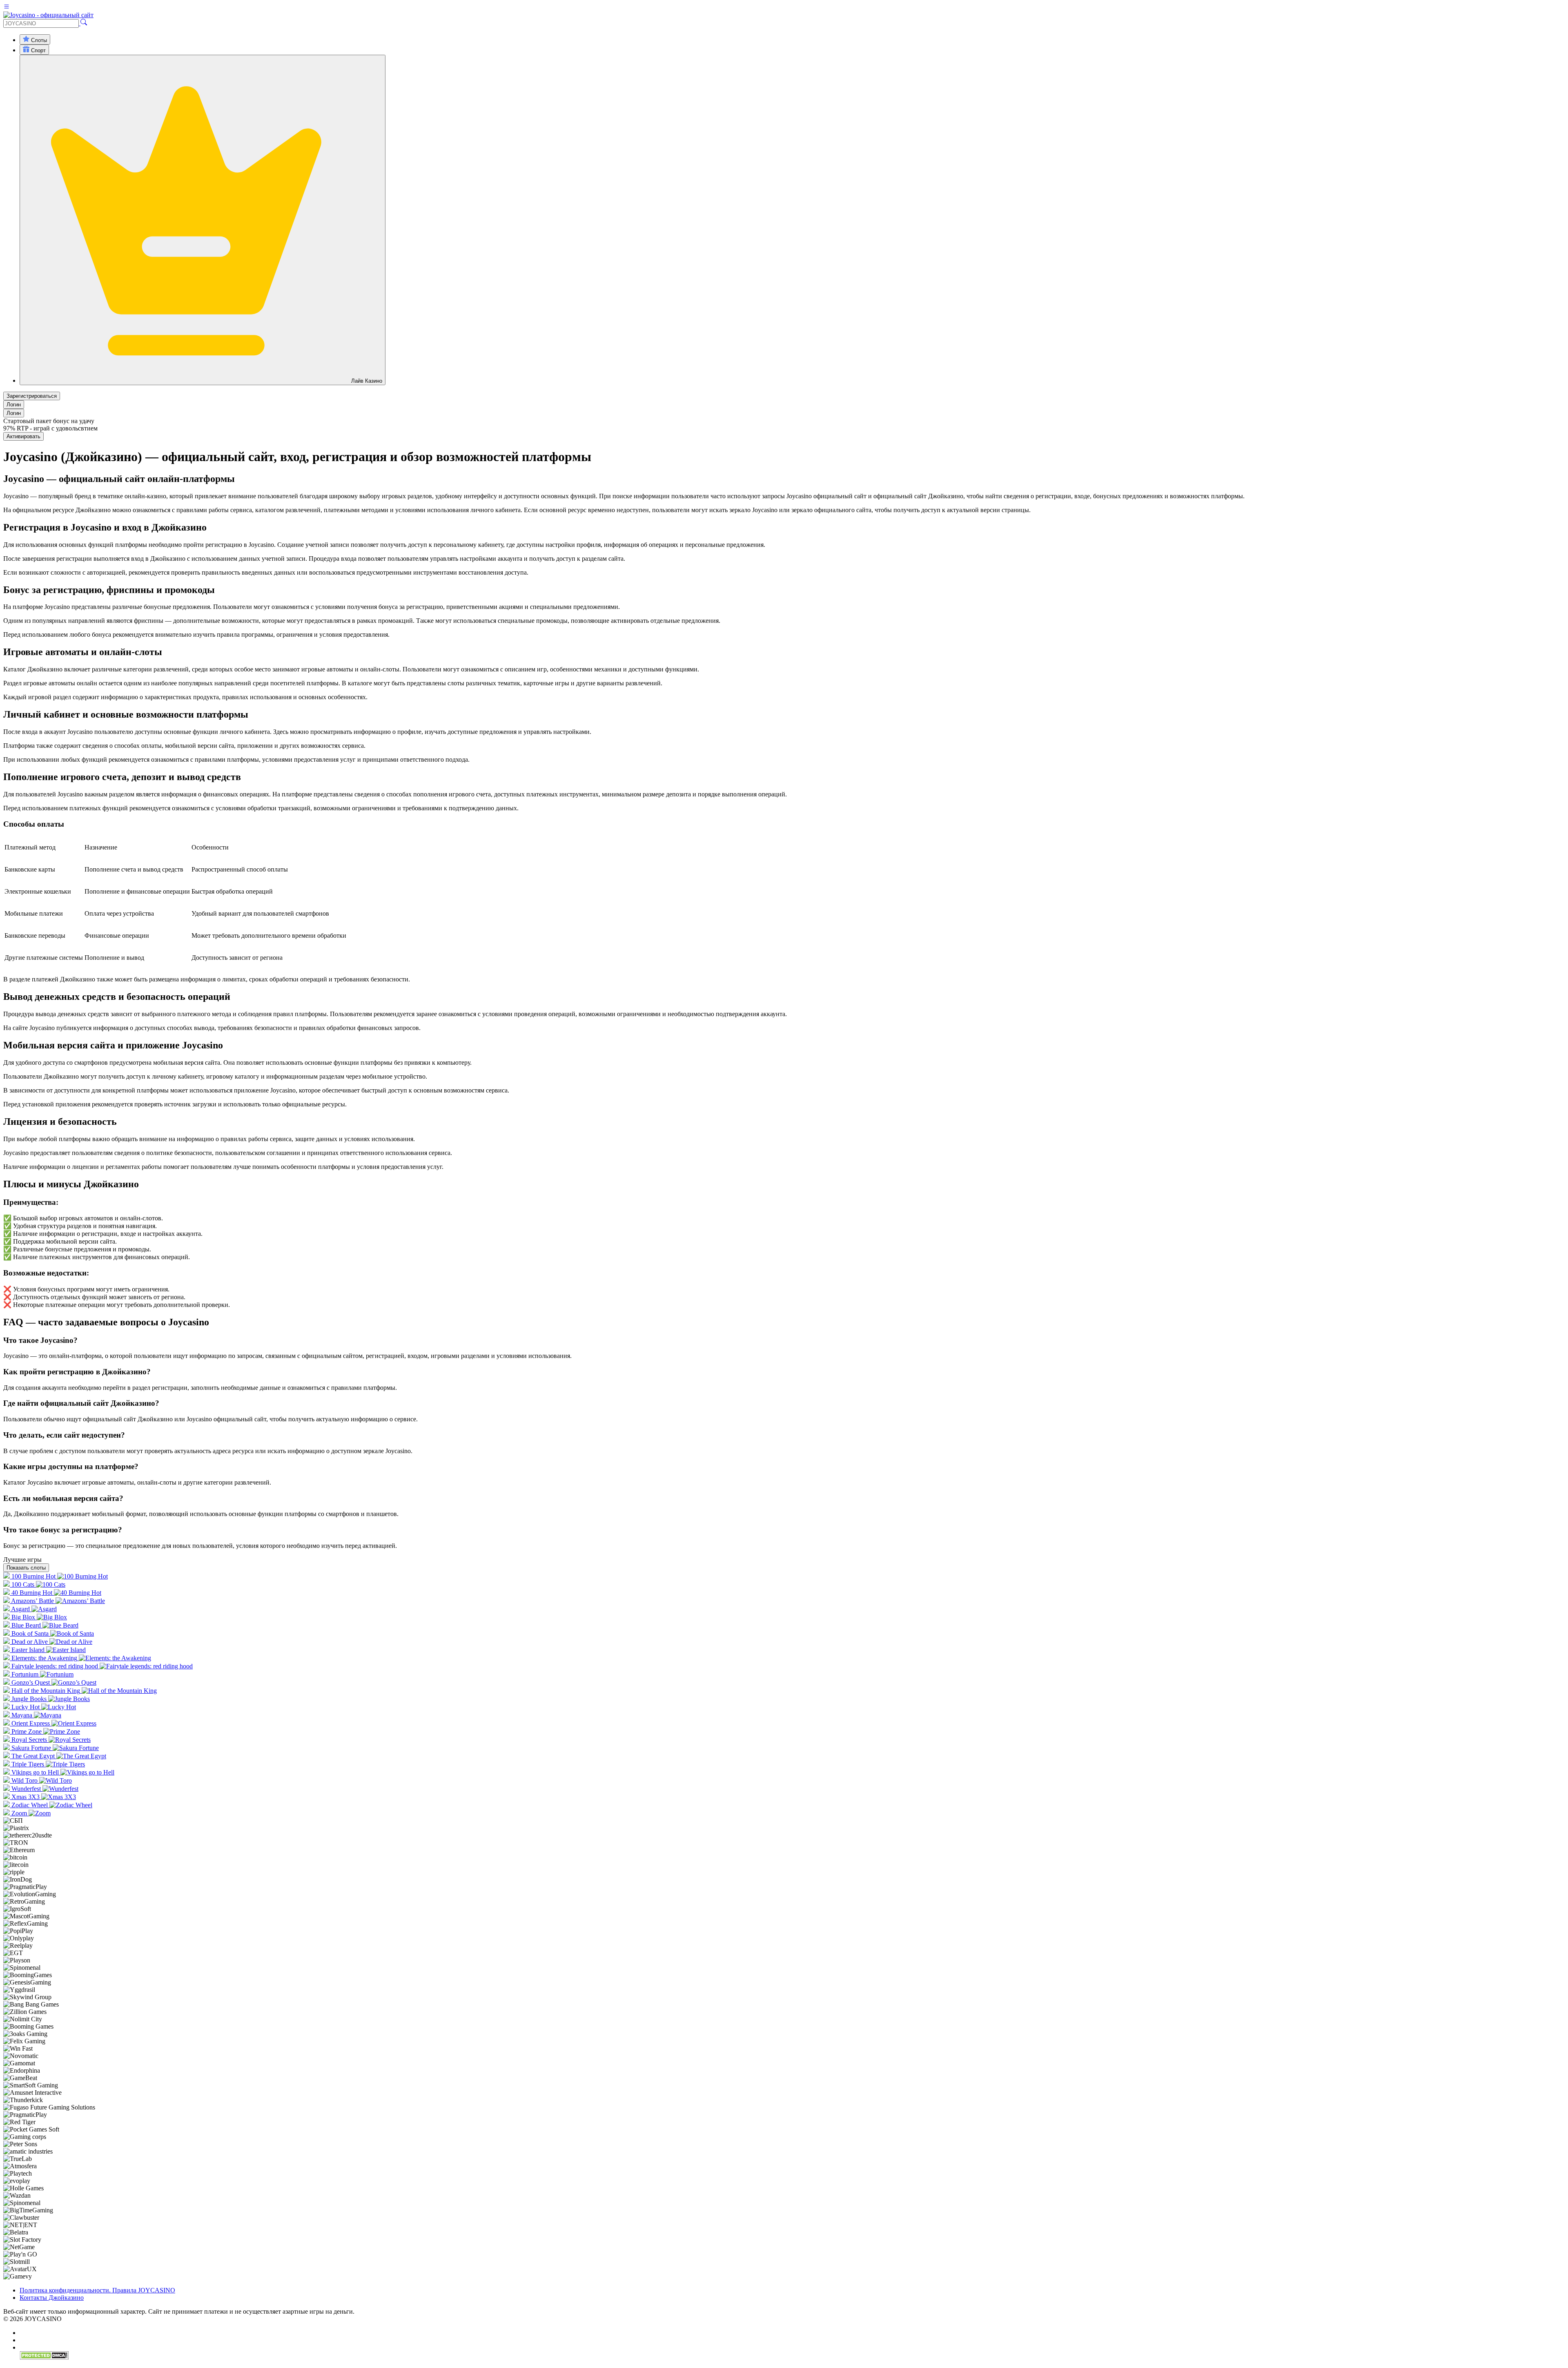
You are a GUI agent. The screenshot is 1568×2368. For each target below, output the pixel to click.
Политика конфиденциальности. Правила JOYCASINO (97, 2290)
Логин (14, 405)
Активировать (23, 436)
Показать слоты (26, 1568)
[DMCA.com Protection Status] (44, 2358)
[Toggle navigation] (7, 8)
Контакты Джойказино (52, 2298)
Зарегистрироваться (32, 396)
